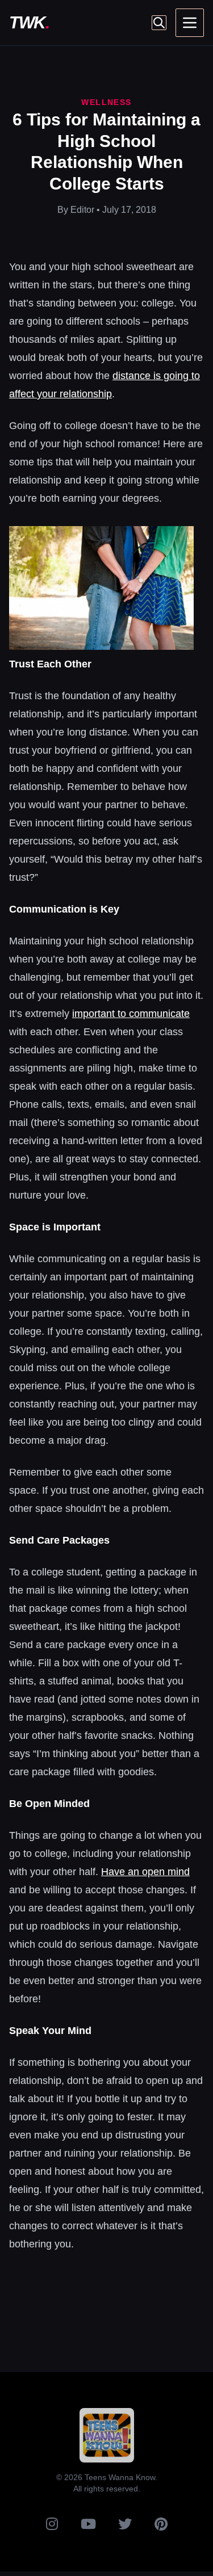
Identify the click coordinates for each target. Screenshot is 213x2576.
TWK (29, 22)
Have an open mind (145, 1872)
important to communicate (131, 1014)
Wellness (106, 102)
